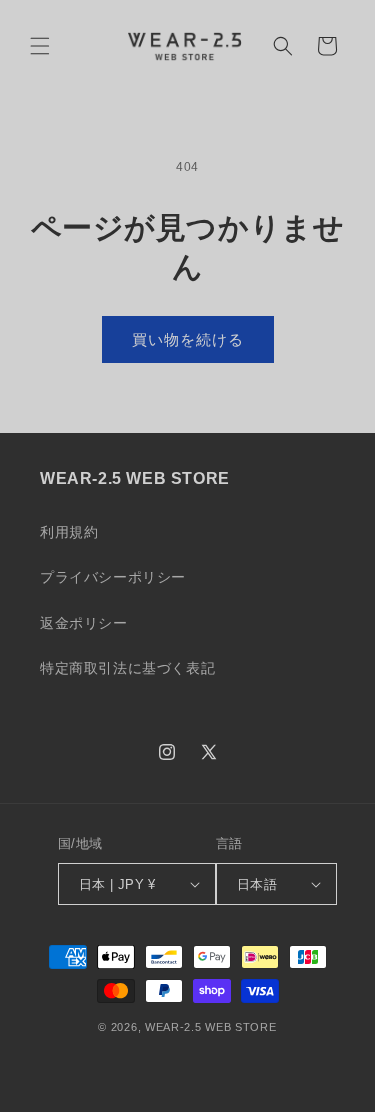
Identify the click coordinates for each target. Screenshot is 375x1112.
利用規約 (69, 532)
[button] (40, 46)
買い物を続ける (188, 339)
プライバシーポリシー (113, 577)
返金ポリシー (84, 623)
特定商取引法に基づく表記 (127, 668)
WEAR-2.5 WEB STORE (211, 1027)
